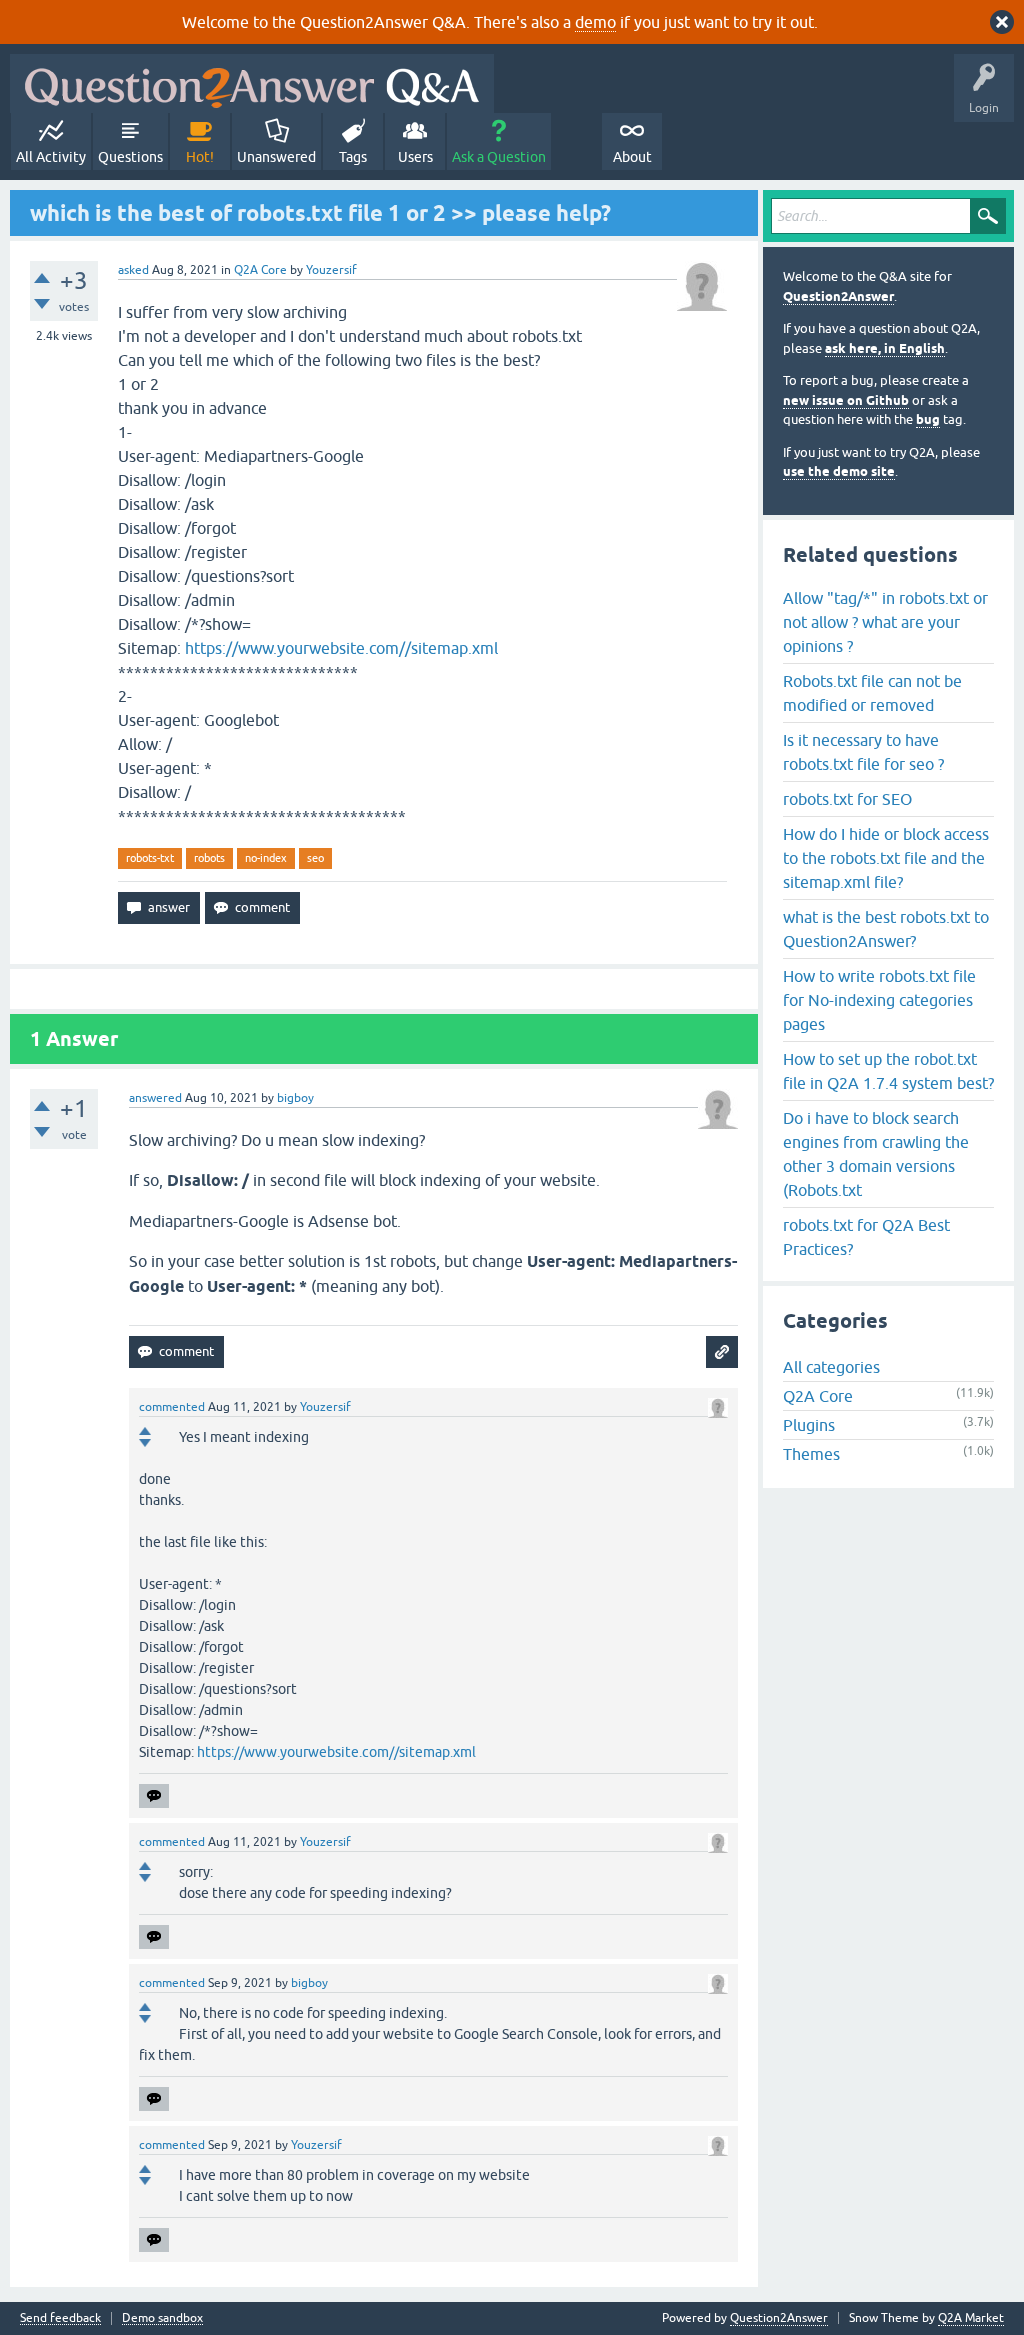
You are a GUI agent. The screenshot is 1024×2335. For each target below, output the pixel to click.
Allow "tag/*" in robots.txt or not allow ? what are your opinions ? (885, 622)
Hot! (200, 157)
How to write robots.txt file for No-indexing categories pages (879, 1000)
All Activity (51, 157)
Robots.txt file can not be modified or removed (872, 693)
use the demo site (839, 471)
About (632, 157)
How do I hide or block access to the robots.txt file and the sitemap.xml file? (886, 858)
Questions (130, 157)
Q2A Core (260, 270)
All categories (831, 1367)
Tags (353, 157)
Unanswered (276, 157)
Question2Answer (838, 296)
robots (209, 858)
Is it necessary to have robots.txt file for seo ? (863, 752)
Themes (811, 1454)
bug (928, 419)
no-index (266, 858)
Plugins (809, 1425)
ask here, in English (885, 348)
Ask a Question (499, 157)
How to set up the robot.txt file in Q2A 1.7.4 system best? (888, 1071)
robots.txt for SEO (847, 799)
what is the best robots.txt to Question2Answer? (886, 929)
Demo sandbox (162, 2318)
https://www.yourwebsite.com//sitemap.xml (341, 648)
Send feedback (60, 2318)
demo (595, 22)
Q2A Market (971, 2318)
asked (133, 270)
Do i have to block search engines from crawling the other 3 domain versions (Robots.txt (876, 1154)
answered (155, 1098)
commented (172, 1407)
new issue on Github (846, 400)
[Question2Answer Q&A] (252, 83)
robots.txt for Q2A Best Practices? (866, 1237)
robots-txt (150, 858)
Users (415, 157)
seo (315, 858)
